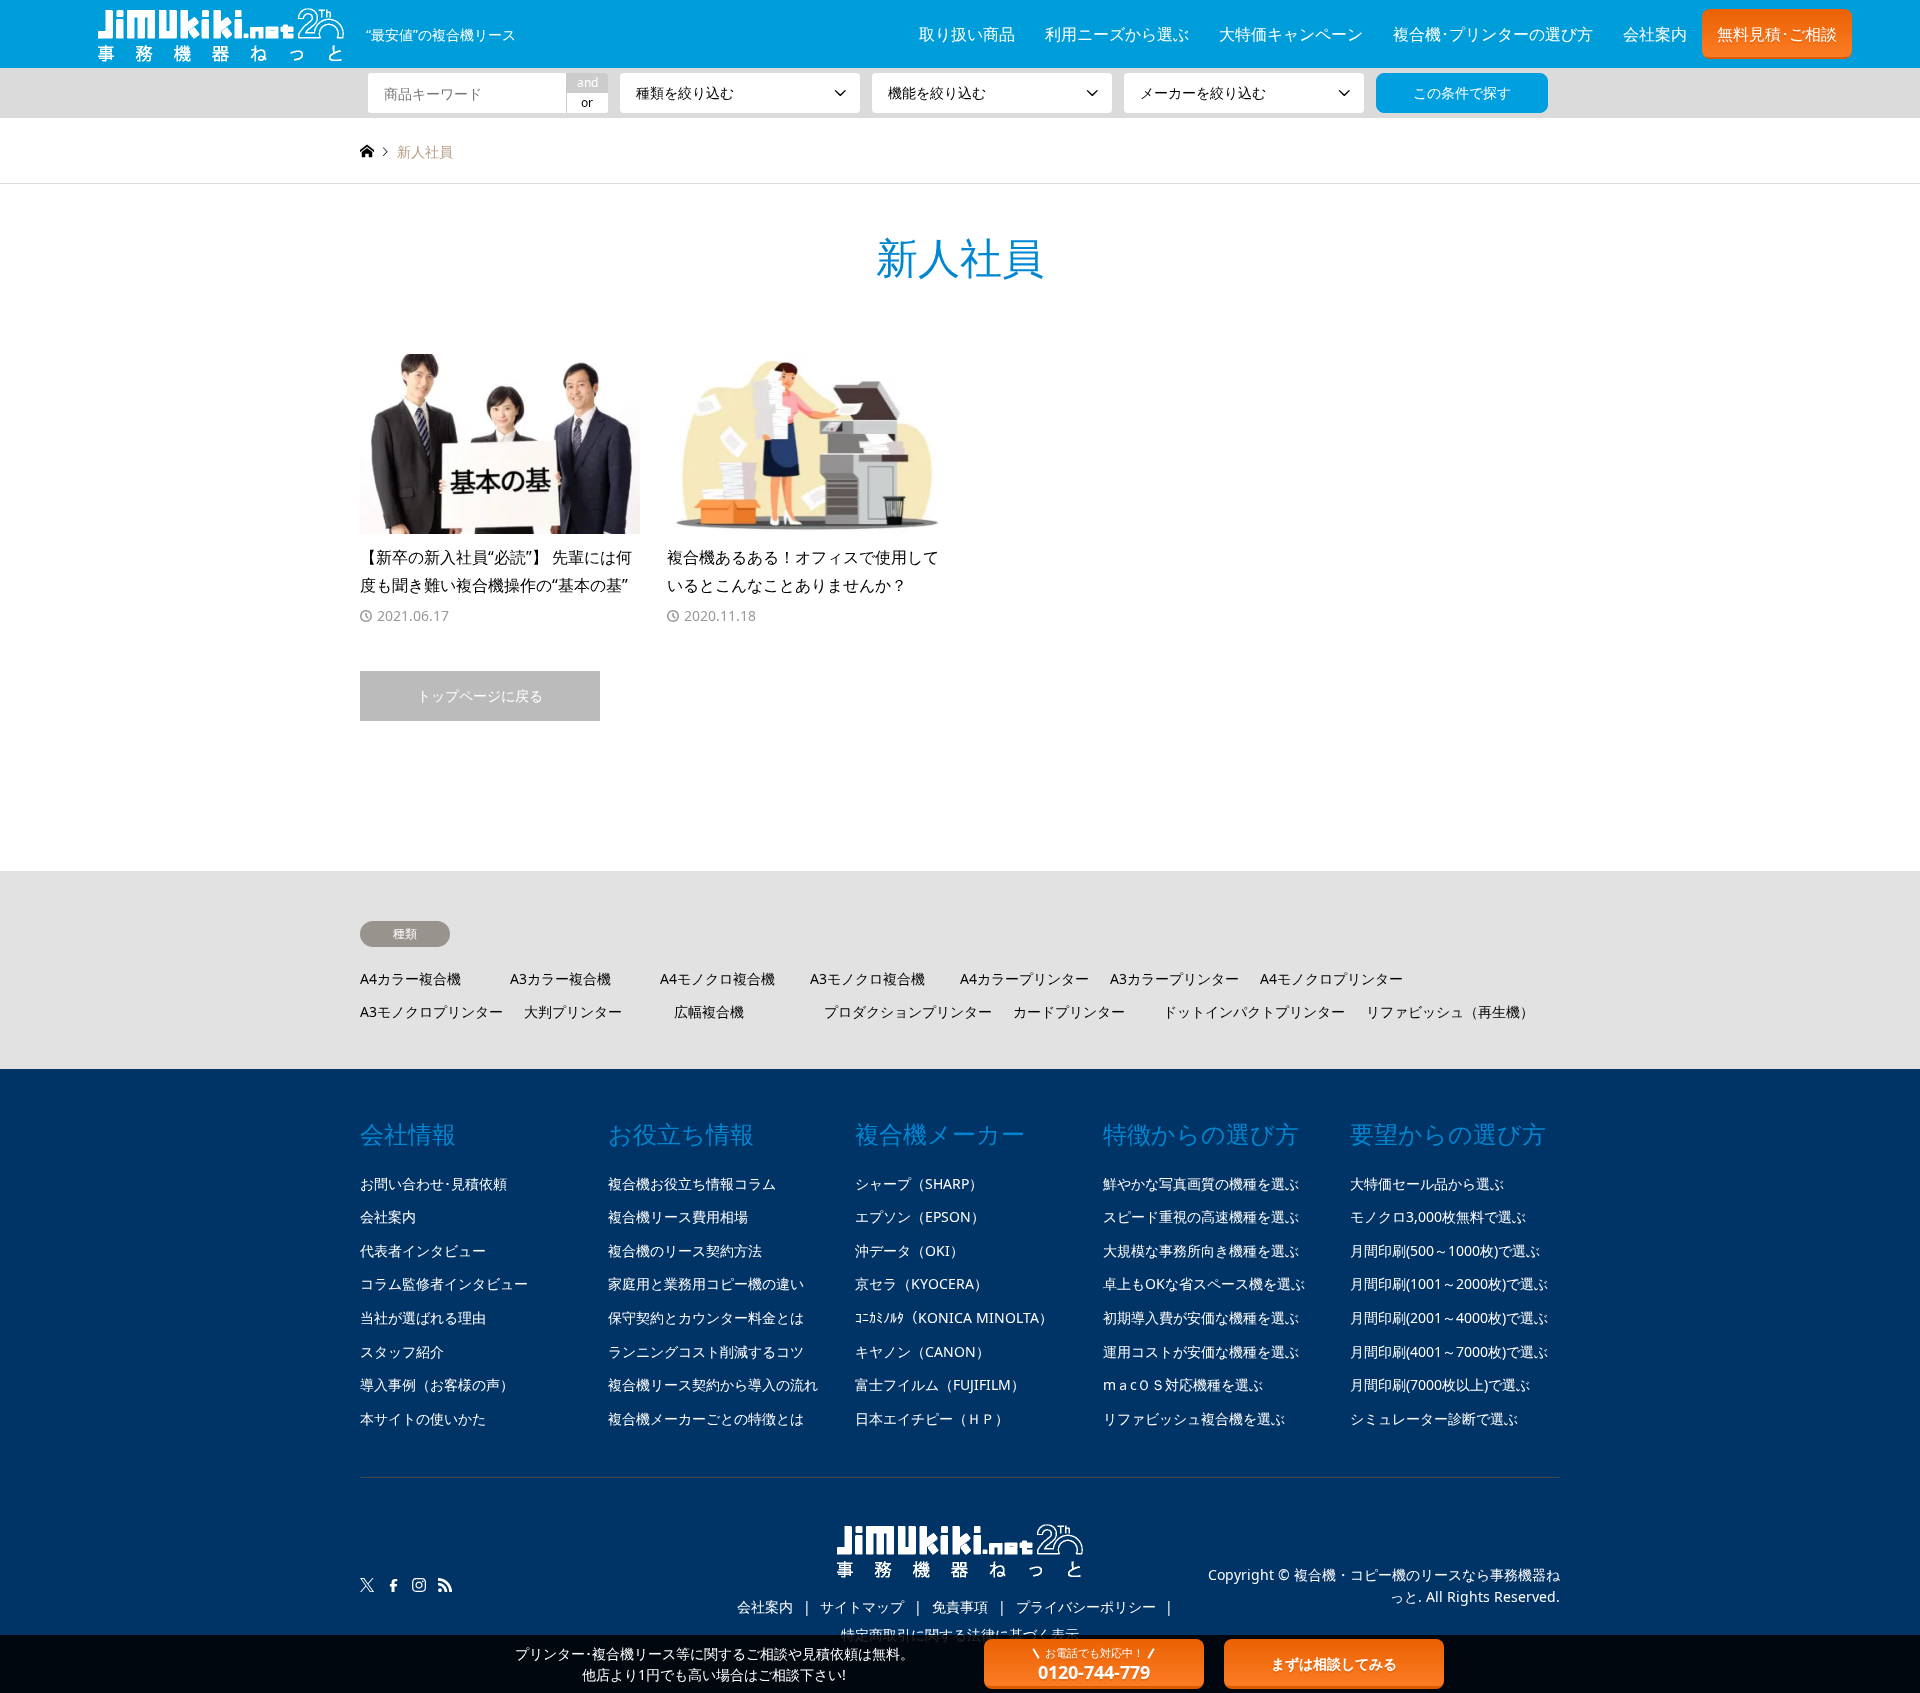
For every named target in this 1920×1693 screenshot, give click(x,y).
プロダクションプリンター (908, 1011)
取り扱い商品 (967, 34)
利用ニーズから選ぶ (1117, 34)
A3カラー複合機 (560, 978)
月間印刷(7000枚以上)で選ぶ (1440, 1384)
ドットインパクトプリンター (1254, 1011)
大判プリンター (573, 1011)
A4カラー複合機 (410, 978)
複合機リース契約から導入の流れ (713, 1384)
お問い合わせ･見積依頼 (433, 1183)
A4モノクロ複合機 (717, 978)
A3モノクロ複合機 (867, 978)
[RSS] (445, 1585)
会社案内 (1655, 34)
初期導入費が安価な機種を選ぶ (1201, 1317)
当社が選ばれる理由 (423, 1317)
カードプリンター (1069, 1011)
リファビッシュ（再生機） (1450, 1011)
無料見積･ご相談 (1777, 34)
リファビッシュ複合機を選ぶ (1194, 1418)
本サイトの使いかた (423, 1418)
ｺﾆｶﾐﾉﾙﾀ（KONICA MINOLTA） (954, 1317)
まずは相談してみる (1334, 1663)
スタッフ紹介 (402, 1351)
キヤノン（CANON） (922, 1351)
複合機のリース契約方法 (685, 1250)
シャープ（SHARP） (919, 1183)
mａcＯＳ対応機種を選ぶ (1183, 1384)
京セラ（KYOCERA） (921, 1283)
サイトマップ (862, 1606)
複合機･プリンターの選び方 (1493, 34)
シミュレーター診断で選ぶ (1434, 1418)
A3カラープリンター (1174, 978)
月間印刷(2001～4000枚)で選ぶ (1449, 1317)
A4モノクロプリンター (1331, 978)
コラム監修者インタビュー (444, 1283)
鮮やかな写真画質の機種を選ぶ (1201, 1183)
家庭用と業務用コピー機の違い (706, 1283)
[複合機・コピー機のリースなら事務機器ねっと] (960, 1559)
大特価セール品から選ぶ (1427, 1183)
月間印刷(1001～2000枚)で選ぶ (1449, 1283)
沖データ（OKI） (909, 1250)
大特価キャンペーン (1291, 34)
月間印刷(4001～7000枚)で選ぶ (1449, 1351)
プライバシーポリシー (1086, 1606)
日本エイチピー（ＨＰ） (932, 1418)
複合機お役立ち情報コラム (692, 1183)
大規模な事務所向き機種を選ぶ (1201, 1250)
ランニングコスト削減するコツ (706, 1351)
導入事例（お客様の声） (437, 1384)
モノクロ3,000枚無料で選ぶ (1438, 1216)
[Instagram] (419, 1585)
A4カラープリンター (1024, 978)
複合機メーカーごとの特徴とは (706, 1418)
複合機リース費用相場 (678, 1216)
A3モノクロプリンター (431, 1011)
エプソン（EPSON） (920, 1216)
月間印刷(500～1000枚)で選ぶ (1445, 1250)
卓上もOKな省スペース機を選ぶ (1204, 1283)
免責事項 (960, 1606)
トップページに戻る (480, 695)
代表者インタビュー (423, 1250)
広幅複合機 (709, 1011)
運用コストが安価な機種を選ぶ (1201, 1351)
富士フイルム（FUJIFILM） (940, 1384)
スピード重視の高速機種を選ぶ (1201, 1216)
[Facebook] (393, 1585)
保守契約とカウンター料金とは (706, 1317)
